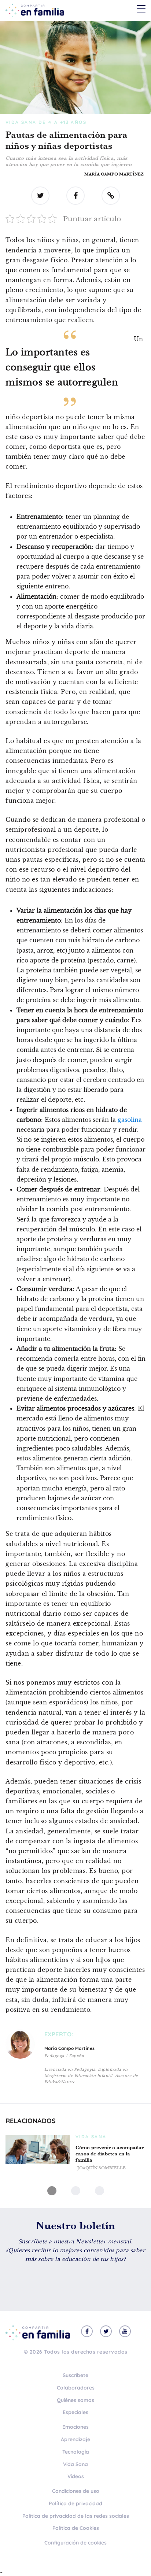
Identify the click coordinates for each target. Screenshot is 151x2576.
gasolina (130, 1120)
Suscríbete (75, 2375)
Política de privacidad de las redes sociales (76, 2516)
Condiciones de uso (76, 2491)
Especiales (75, 2412)
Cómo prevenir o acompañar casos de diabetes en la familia (110, 2154)
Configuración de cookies (75, 2543)
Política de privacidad (75, 2503)
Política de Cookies (76, 2528)
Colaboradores (76, 2388)
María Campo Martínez (114, 174)
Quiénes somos (75, 2400)
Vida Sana (75, 2464)
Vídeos (76, 2476)
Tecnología (76, 2452)
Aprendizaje (75, 2439)
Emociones (75, 2427)
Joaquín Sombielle (102, 2168)
